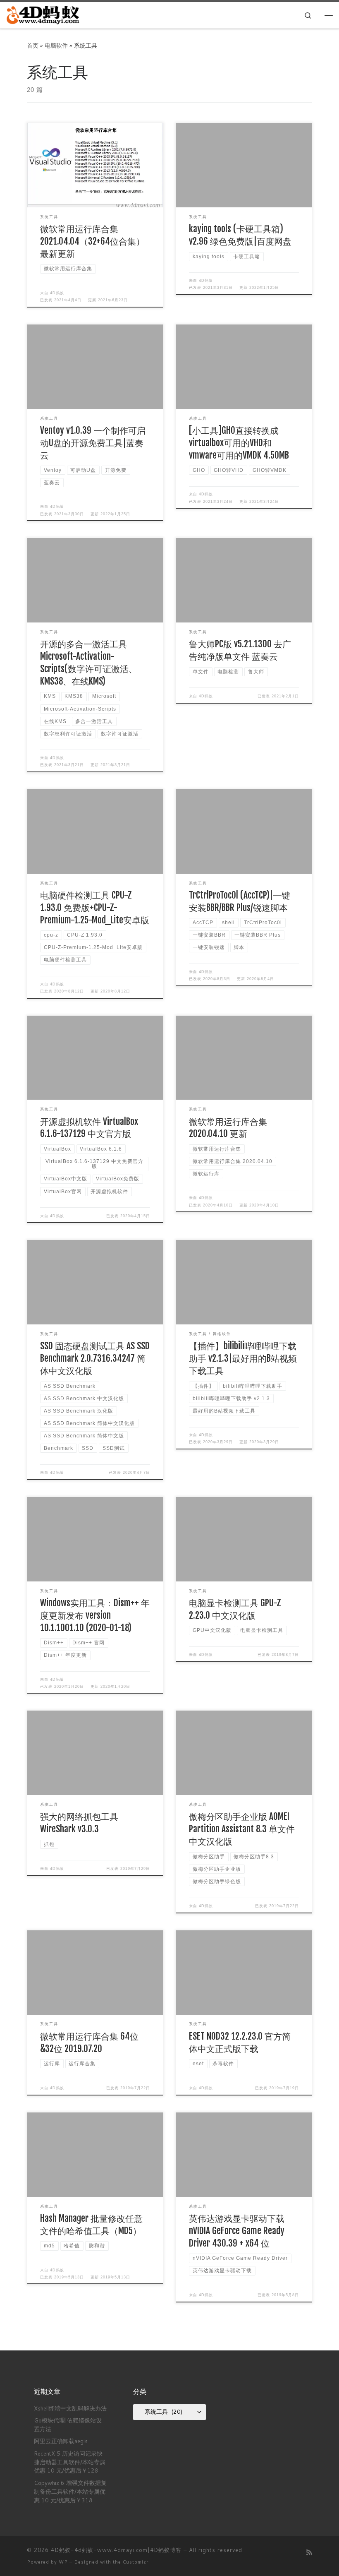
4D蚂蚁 (57, 293)
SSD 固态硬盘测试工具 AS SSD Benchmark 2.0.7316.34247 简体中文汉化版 (95, 1358)
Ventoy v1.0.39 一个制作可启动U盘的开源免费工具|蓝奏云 (93, 443)
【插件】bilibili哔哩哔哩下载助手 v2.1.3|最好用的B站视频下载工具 (243, 1358)
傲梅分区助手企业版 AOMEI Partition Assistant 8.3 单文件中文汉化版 (242, 1829)
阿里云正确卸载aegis (61, 2441)
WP (63, 2562)
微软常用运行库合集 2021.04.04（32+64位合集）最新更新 (92, 241)
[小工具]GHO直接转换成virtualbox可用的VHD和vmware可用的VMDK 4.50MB (239, 443)
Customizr (136, 2562)
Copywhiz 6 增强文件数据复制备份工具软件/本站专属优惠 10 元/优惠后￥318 (70, 2491)
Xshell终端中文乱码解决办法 (70, 2408)
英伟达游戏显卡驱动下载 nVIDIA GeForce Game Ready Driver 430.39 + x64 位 (237, 2231)
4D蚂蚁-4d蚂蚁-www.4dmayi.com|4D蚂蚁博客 (116, 2550)
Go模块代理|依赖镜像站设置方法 (68, 2425)
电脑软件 (56, 45)
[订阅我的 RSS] (309, 2552)
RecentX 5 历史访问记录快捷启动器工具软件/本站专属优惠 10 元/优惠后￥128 (70, 2462)
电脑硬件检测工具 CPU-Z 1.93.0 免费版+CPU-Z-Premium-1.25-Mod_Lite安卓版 (95, 907)
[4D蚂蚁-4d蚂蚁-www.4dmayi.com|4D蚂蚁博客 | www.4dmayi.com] (44, 15)
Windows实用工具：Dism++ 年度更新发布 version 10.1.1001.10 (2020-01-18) (95, 1615)
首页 (33, 45)
